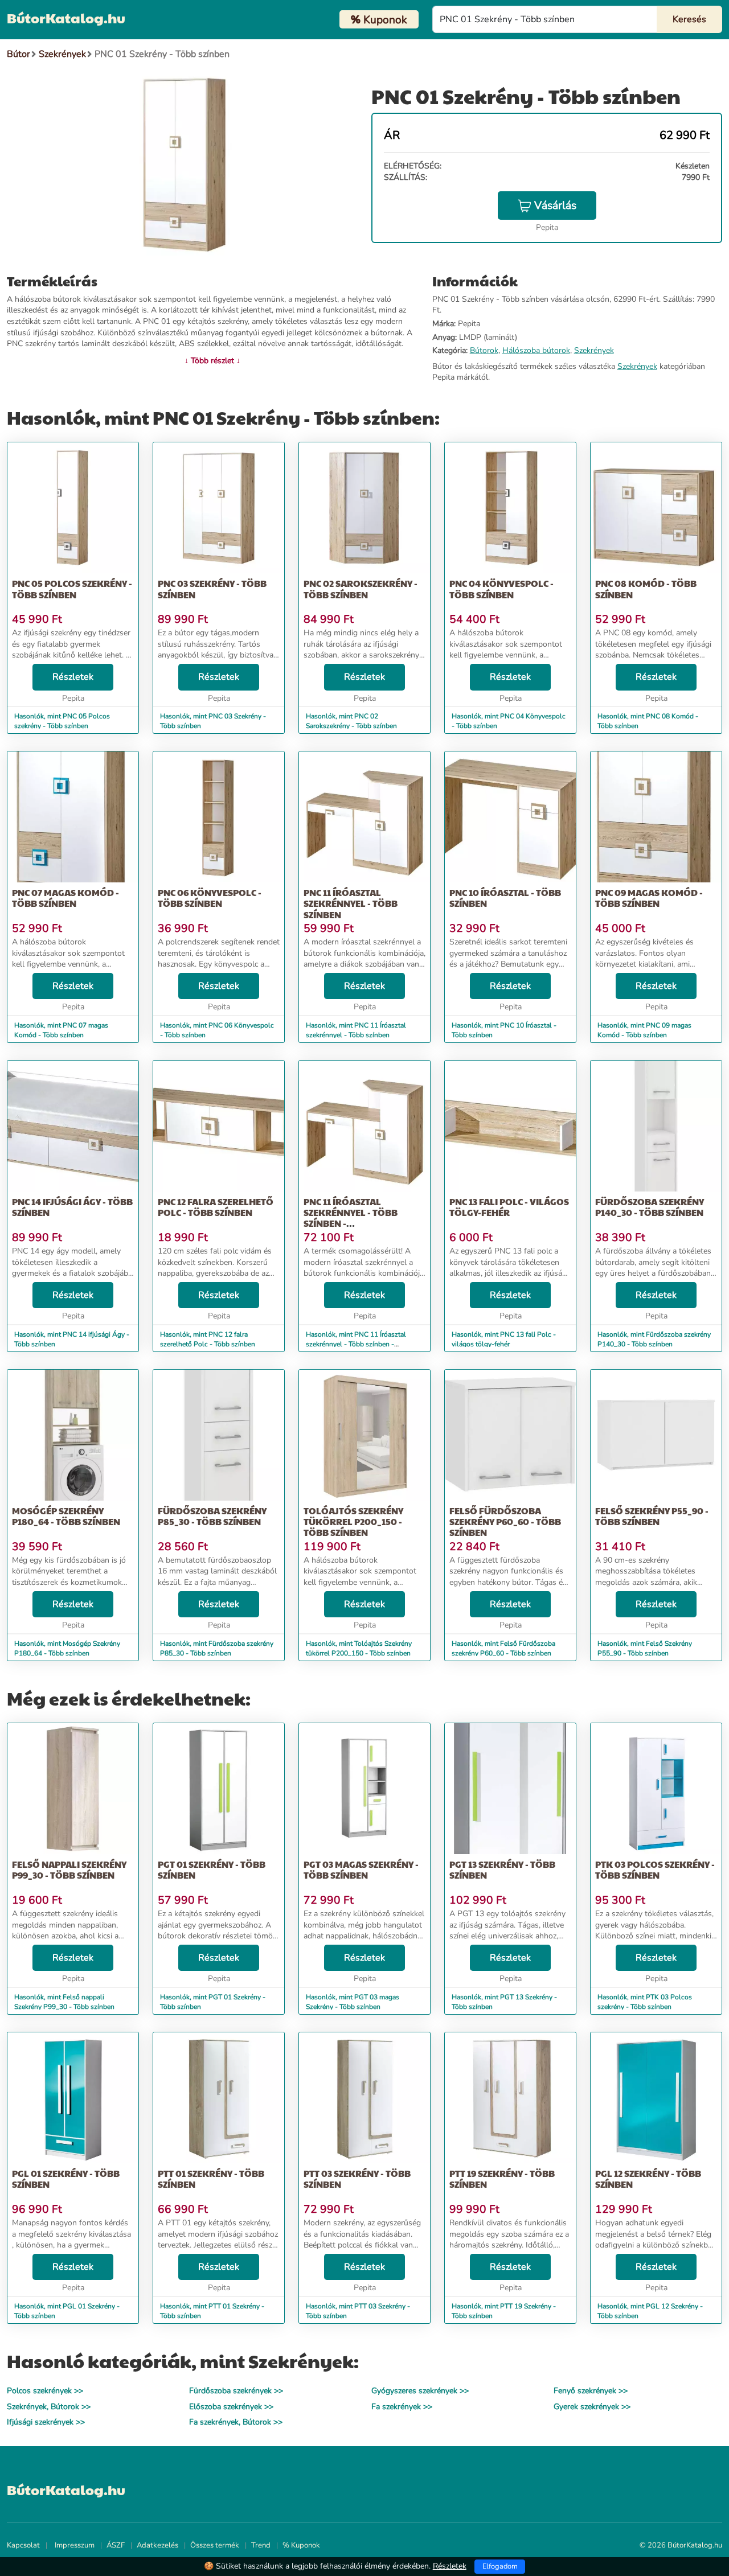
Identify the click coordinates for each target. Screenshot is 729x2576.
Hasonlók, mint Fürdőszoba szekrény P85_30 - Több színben (217, 1648)
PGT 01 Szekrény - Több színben (212, 1870)
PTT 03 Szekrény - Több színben (357, 2179)
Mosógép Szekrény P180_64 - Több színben (66, 1516)
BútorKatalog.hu (66, 18)
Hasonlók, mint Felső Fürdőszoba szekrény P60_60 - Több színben (503, 1648)
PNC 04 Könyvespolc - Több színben (501, 589)
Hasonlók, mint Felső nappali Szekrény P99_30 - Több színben (64, 2002)
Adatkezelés (157, 2545)
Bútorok (484, 350)
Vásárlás (555, 206)
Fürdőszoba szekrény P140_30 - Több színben (650, 1207)
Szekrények (594, 350)
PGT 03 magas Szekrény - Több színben (361, 1870)
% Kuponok (301, 2545)
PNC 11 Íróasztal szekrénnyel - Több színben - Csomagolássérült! (353, 1218)
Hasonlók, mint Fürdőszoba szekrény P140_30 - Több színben (654, 1339)
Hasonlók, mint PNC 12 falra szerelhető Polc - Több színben (208, 1339)
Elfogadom (500, 2566)
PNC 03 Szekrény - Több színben (212, 589)
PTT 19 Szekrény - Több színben (502, 2179)
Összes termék (215, 2545)
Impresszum (75, 2545)
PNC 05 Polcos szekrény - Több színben (72, 589)
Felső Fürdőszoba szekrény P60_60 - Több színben (505, 1521)
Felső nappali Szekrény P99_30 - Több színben (69, 1870)
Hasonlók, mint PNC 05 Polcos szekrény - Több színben (62, 721)
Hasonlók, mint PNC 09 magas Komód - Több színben (644, 1030)
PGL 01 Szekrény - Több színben (66, 2179)
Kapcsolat (23, 2545)
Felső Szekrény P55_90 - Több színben (652, 1516)
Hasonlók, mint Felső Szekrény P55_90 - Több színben (645, 1648)
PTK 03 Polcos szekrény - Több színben (655, 1870)
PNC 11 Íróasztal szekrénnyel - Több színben (351, 903)
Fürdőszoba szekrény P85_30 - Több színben (212, 1516)
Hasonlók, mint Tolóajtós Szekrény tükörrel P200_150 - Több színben (359, 1648)
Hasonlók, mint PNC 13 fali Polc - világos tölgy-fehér (504, 1339)
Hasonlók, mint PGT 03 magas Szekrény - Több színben (353, 2002)
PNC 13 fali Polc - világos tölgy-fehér (509, 1207)
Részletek (73, 677)
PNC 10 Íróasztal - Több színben (505, 898)
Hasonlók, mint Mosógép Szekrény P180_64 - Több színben (67, 1648)
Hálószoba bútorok (536, 350)
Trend (261, 2545)
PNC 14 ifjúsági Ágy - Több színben (72, 1207)
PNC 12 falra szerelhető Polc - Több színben (216, 1207)
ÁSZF (116, 2545)
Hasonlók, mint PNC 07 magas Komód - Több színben (61, 1030)
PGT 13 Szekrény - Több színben (502, 1870)
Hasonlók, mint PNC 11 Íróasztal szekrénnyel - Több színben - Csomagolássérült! (356, 1344)
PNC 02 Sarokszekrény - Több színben (361, 589)
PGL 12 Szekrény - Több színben (648, 2179)
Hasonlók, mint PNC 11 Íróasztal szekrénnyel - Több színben (356, 1030)
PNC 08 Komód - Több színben (646, 589)
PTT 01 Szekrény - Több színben (211, 2179)
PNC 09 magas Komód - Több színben (649, 898)
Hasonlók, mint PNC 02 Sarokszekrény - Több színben (351, 721)
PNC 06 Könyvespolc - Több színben (210, 898)
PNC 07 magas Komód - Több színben (65, 898)
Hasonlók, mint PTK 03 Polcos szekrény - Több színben (645, 2002)
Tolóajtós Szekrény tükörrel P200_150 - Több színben (353, 1521)
